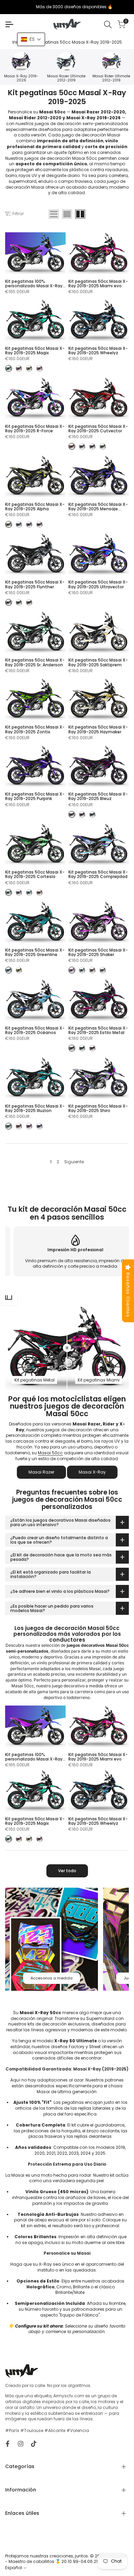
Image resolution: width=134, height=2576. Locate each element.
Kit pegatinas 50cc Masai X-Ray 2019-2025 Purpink (35, 796)
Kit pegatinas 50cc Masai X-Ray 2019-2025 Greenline (35, 952)
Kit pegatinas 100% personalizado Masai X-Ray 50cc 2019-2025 (34, 284)
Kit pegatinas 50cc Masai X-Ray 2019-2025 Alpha (35, 507)
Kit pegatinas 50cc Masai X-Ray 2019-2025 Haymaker (98, 729)
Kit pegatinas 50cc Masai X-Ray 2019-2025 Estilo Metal (98, 1030)
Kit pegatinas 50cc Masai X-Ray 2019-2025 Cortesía (35, 874)
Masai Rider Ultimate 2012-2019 (111, 78)
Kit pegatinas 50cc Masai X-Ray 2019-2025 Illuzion (35, 1108)
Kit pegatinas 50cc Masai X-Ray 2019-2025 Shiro (98, 1108)
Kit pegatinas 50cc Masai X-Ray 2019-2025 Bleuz (98, 796)
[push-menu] (9, 24)
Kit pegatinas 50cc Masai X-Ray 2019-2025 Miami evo (98, 284)
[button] (31, 39)
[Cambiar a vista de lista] (54, 214)
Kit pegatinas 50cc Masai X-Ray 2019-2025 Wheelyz (98, 351)
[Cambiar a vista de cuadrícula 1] (67, 214)
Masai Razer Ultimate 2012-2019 (66, 78)
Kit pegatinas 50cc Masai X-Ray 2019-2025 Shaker (98, 952)
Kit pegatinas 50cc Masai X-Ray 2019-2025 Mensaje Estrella (98, 507)
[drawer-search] (108, 25)
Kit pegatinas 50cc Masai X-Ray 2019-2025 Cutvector (98, 429)
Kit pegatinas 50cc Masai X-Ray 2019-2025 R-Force (35, 429)
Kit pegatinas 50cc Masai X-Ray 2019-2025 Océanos (35, 1030)
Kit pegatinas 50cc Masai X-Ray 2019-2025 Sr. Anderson (35, 662)
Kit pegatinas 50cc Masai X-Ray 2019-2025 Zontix (35, 729)
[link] (52, 1939)
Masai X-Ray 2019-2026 (21, 78)
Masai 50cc (50, 1453)
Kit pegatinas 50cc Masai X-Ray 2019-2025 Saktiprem (98, 662)
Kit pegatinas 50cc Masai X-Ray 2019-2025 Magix (35, 351)
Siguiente (74, 1162)
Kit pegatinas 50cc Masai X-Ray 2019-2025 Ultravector (98, 584)
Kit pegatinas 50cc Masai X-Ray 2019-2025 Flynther (35, 584)
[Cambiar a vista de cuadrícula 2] (80, 214)
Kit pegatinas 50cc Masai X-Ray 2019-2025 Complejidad (98, 874)
